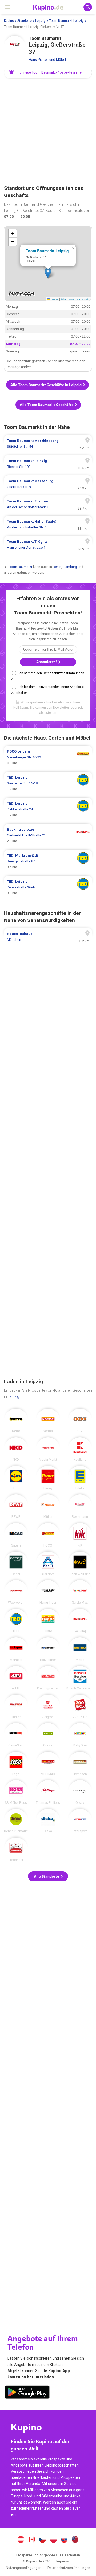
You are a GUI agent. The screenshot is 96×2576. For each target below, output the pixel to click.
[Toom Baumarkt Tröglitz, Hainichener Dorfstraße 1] (48, 545)
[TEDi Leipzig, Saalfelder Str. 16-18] (48, 783)
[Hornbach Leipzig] (80, 1764)
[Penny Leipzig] (48, 1478)
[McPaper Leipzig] (16, 1649)
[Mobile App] (27, 2393)
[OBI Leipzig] (80, 1421)
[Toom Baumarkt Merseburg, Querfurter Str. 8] (48, 484)
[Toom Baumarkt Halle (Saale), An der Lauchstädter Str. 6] (48, 524)
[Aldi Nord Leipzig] (48, 1563)
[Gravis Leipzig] (48, 1735)
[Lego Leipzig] (16, 1764)
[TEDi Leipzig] (16, 1621)
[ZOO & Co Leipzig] (80, 1707)
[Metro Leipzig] (80, 1649)
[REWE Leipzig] (16, 1506)
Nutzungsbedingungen (24, 2568)
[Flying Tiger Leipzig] (48, 1592)
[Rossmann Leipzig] (80, 1506)
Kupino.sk (64, 2540)
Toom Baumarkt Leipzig (66, 21)
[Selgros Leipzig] (48, 1707)
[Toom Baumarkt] (15, 46)
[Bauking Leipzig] (80, 1621)
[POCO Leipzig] (48, 1535)
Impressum (65, 2561)
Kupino (9, 21)
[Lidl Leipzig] (16, 1478)
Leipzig (40, 21)
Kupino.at (21, 2540)
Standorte (25, 21)
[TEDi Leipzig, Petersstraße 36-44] (48, 887)
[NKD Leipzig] (16, 1449)
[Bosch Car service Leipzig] (80, 1678)
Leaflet (54, 299)
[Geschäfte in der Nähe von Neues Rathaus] (48, 937)
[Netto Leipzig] (16, 1421)
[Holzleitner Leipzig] (48, 1649)
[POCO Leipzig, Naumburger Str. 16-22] (48, 757)
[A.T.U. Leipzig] (16, 1678)
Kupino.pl (53, 2540)
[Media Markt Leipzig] (48, 1449)
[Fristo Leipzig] (48, 1621)
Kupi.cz (43, 2540)
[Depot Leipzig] (16, 1563)
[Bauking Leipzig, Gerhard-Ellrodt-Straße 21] (48, 835)
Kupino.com (75, 2540)
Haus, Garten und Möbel (47, 60)
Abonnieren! (47, 662)
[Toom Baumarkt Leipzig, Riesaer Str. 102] (48, 464)
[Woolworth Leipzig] (16, 1592)
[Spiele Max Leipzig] (80, 1592)
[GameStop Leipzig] (16, 1735)
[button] (48, 72)
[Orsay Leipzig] (80, 1792)
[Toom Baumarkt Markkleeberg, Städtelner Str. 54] (48, 444)
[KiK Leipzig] (80, 1535)
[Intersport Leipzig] (80, 1821)
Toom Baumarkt (20, 567)
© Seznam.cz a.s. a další (75, 299)
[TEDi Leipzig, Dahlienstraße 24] (48, 809)
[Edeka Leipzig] (80, 1478)
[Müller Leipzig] (48, 1506)
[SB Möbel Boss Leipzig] (16, 1792)
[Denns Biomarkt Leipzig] (16, 1821)
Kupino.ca (32, 2540)
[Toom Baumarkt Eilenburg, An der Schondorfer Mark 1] (48, 504)
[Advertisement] (48, 132)
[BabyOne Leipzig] (80, 1735)
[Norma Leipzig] (48, 1421)
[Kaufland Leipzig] (80, 1449)
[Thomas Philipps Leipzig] (48, 1792)
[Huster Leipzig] (16, 1707)
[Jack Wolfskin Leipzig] (80, 1563)
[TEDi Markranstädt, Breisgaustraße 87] (48, 861)
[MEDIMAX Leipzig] (48, 1764)
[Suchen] (88, 7)
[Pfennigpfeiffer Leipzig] (48, 1678)
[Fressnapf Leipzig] (16, 1849)
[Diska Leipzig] (48, 1821)
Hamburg (70, 567)
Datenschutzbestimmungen (69, 2568)
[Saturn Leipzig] (16, 1535)
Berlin (57, 567)
